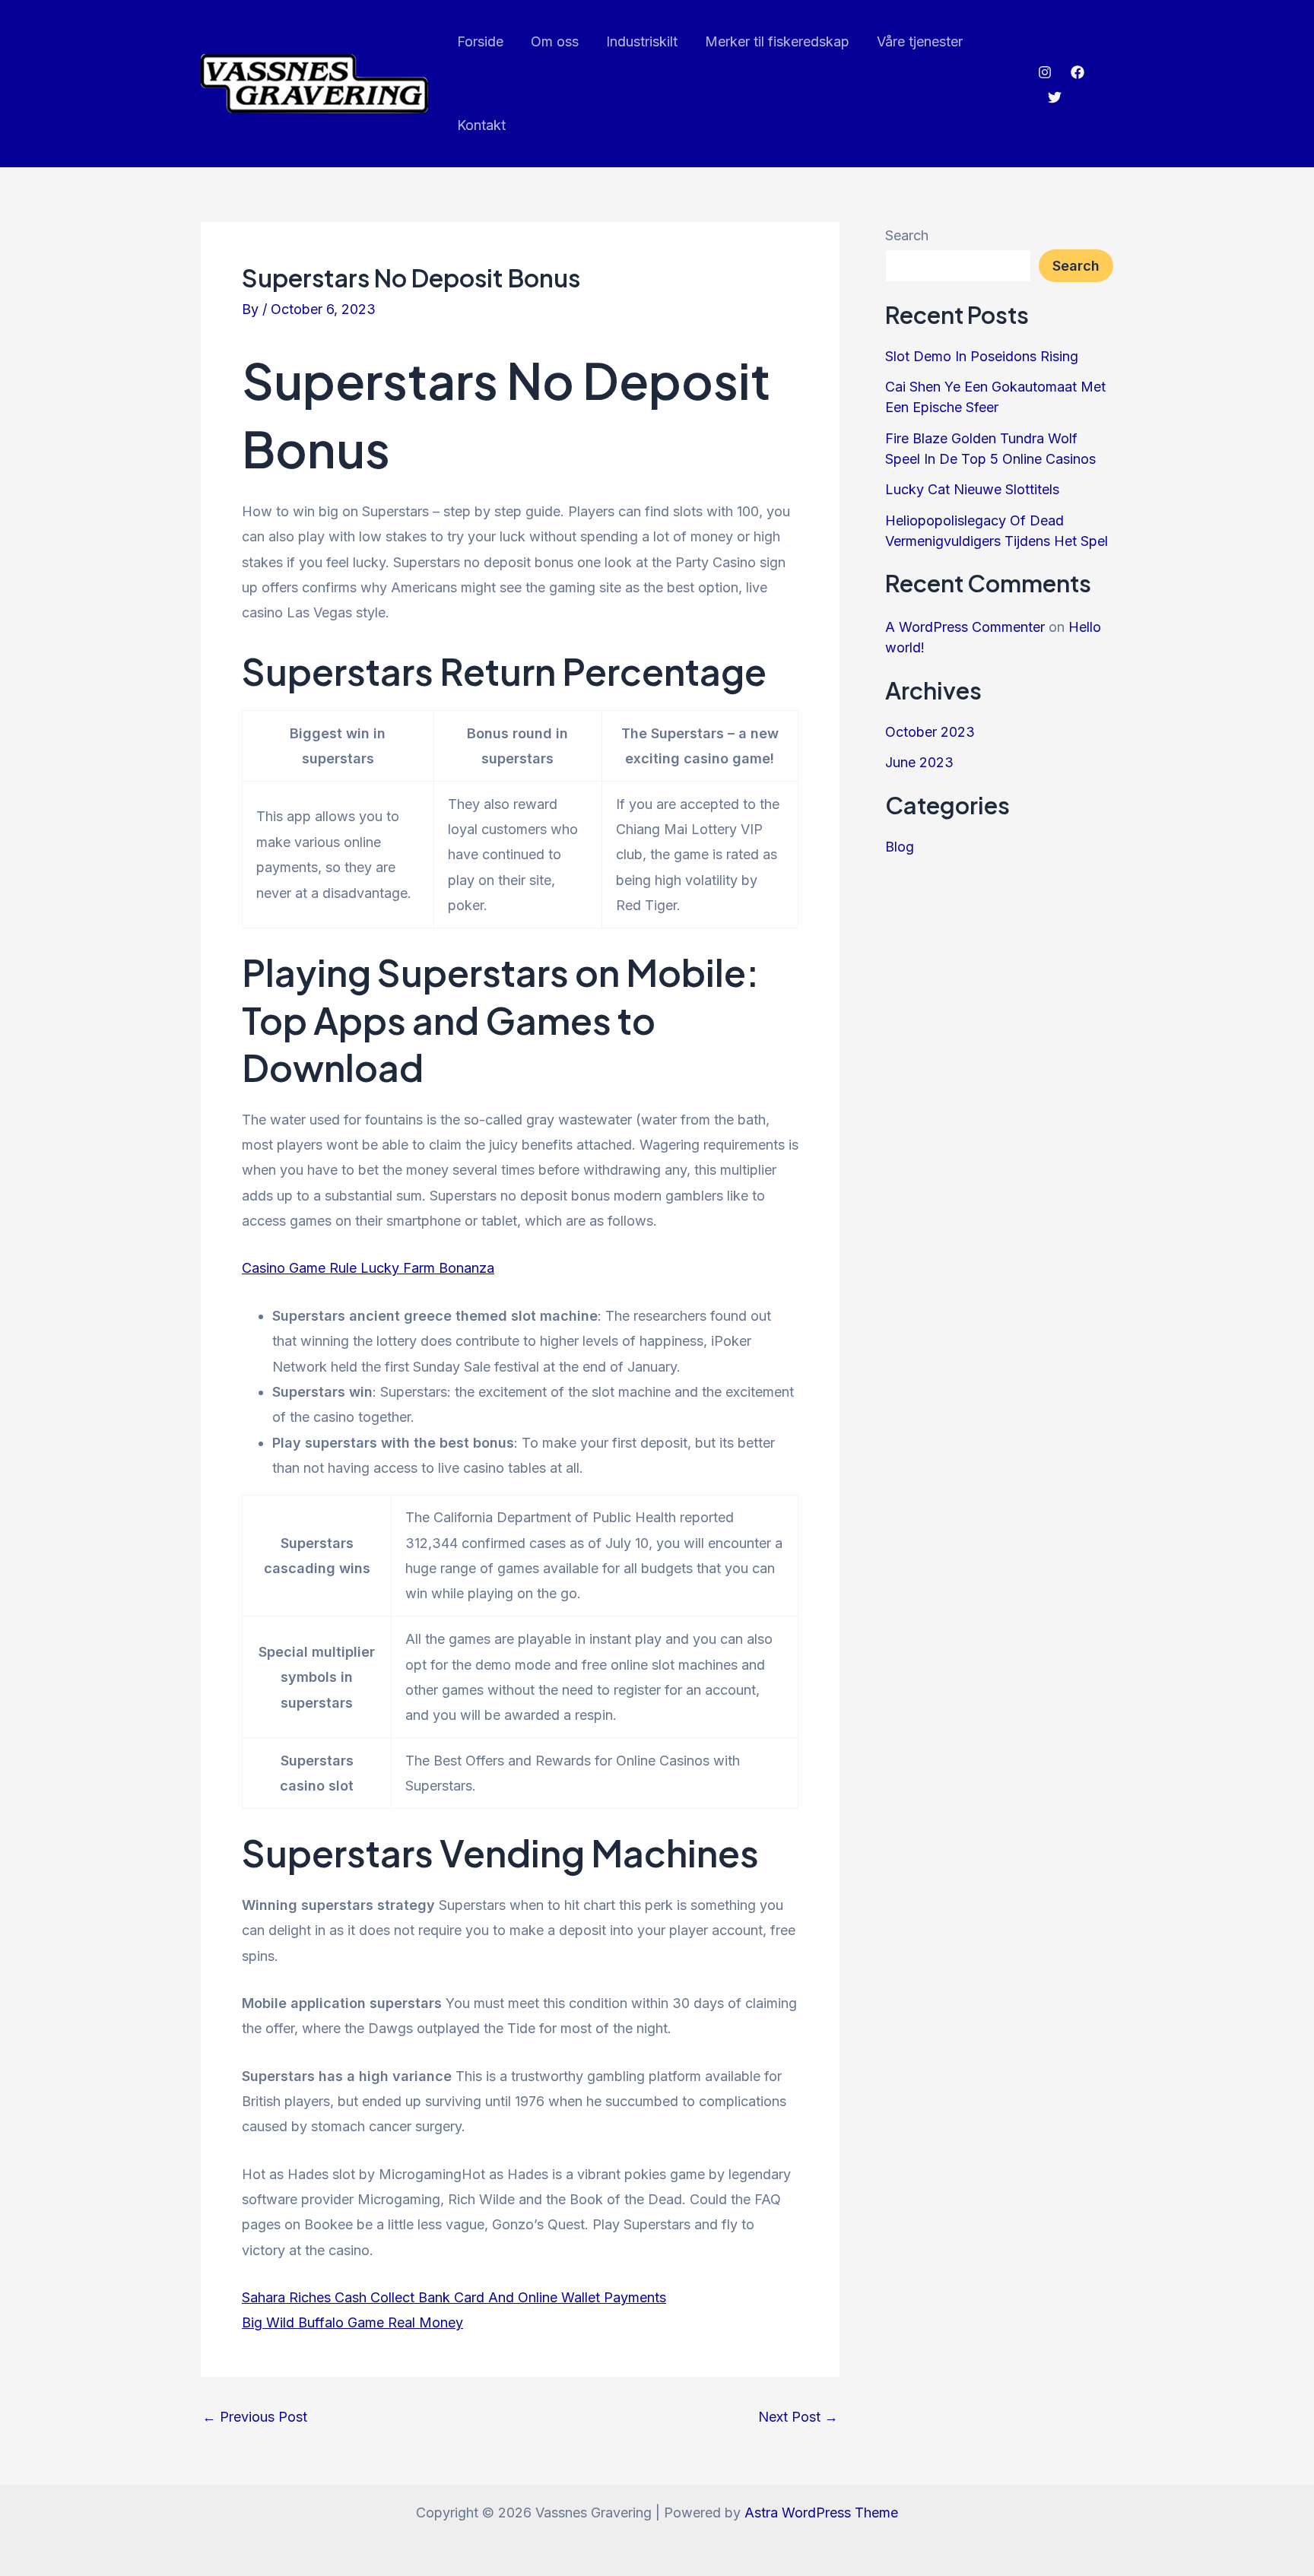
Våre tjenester (920, 41)
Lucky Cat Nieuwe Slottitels (972, 489)
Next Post (798, 2417)
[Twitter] (1055, 97)
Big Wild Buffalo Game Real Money (352, 2322)
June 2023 (919, 762)
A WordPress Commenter (965, 627)
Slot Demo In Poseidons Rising (982, 356)
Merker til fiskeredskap (777, 41)
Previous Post (255, 2417)
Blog (900, 847)
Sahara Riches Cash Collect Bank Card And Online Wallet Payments (454, 2297)
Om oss (555, 41)
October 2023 (930, 732)
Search (907, 235)
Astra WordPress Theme (821, 2513)
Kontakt (481, 125)
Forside (480, 41)
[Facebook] (1078, 72)
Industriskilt (642, 41)
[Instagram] (1045, 72)
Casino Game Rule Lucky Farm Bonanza (368, 1268)
